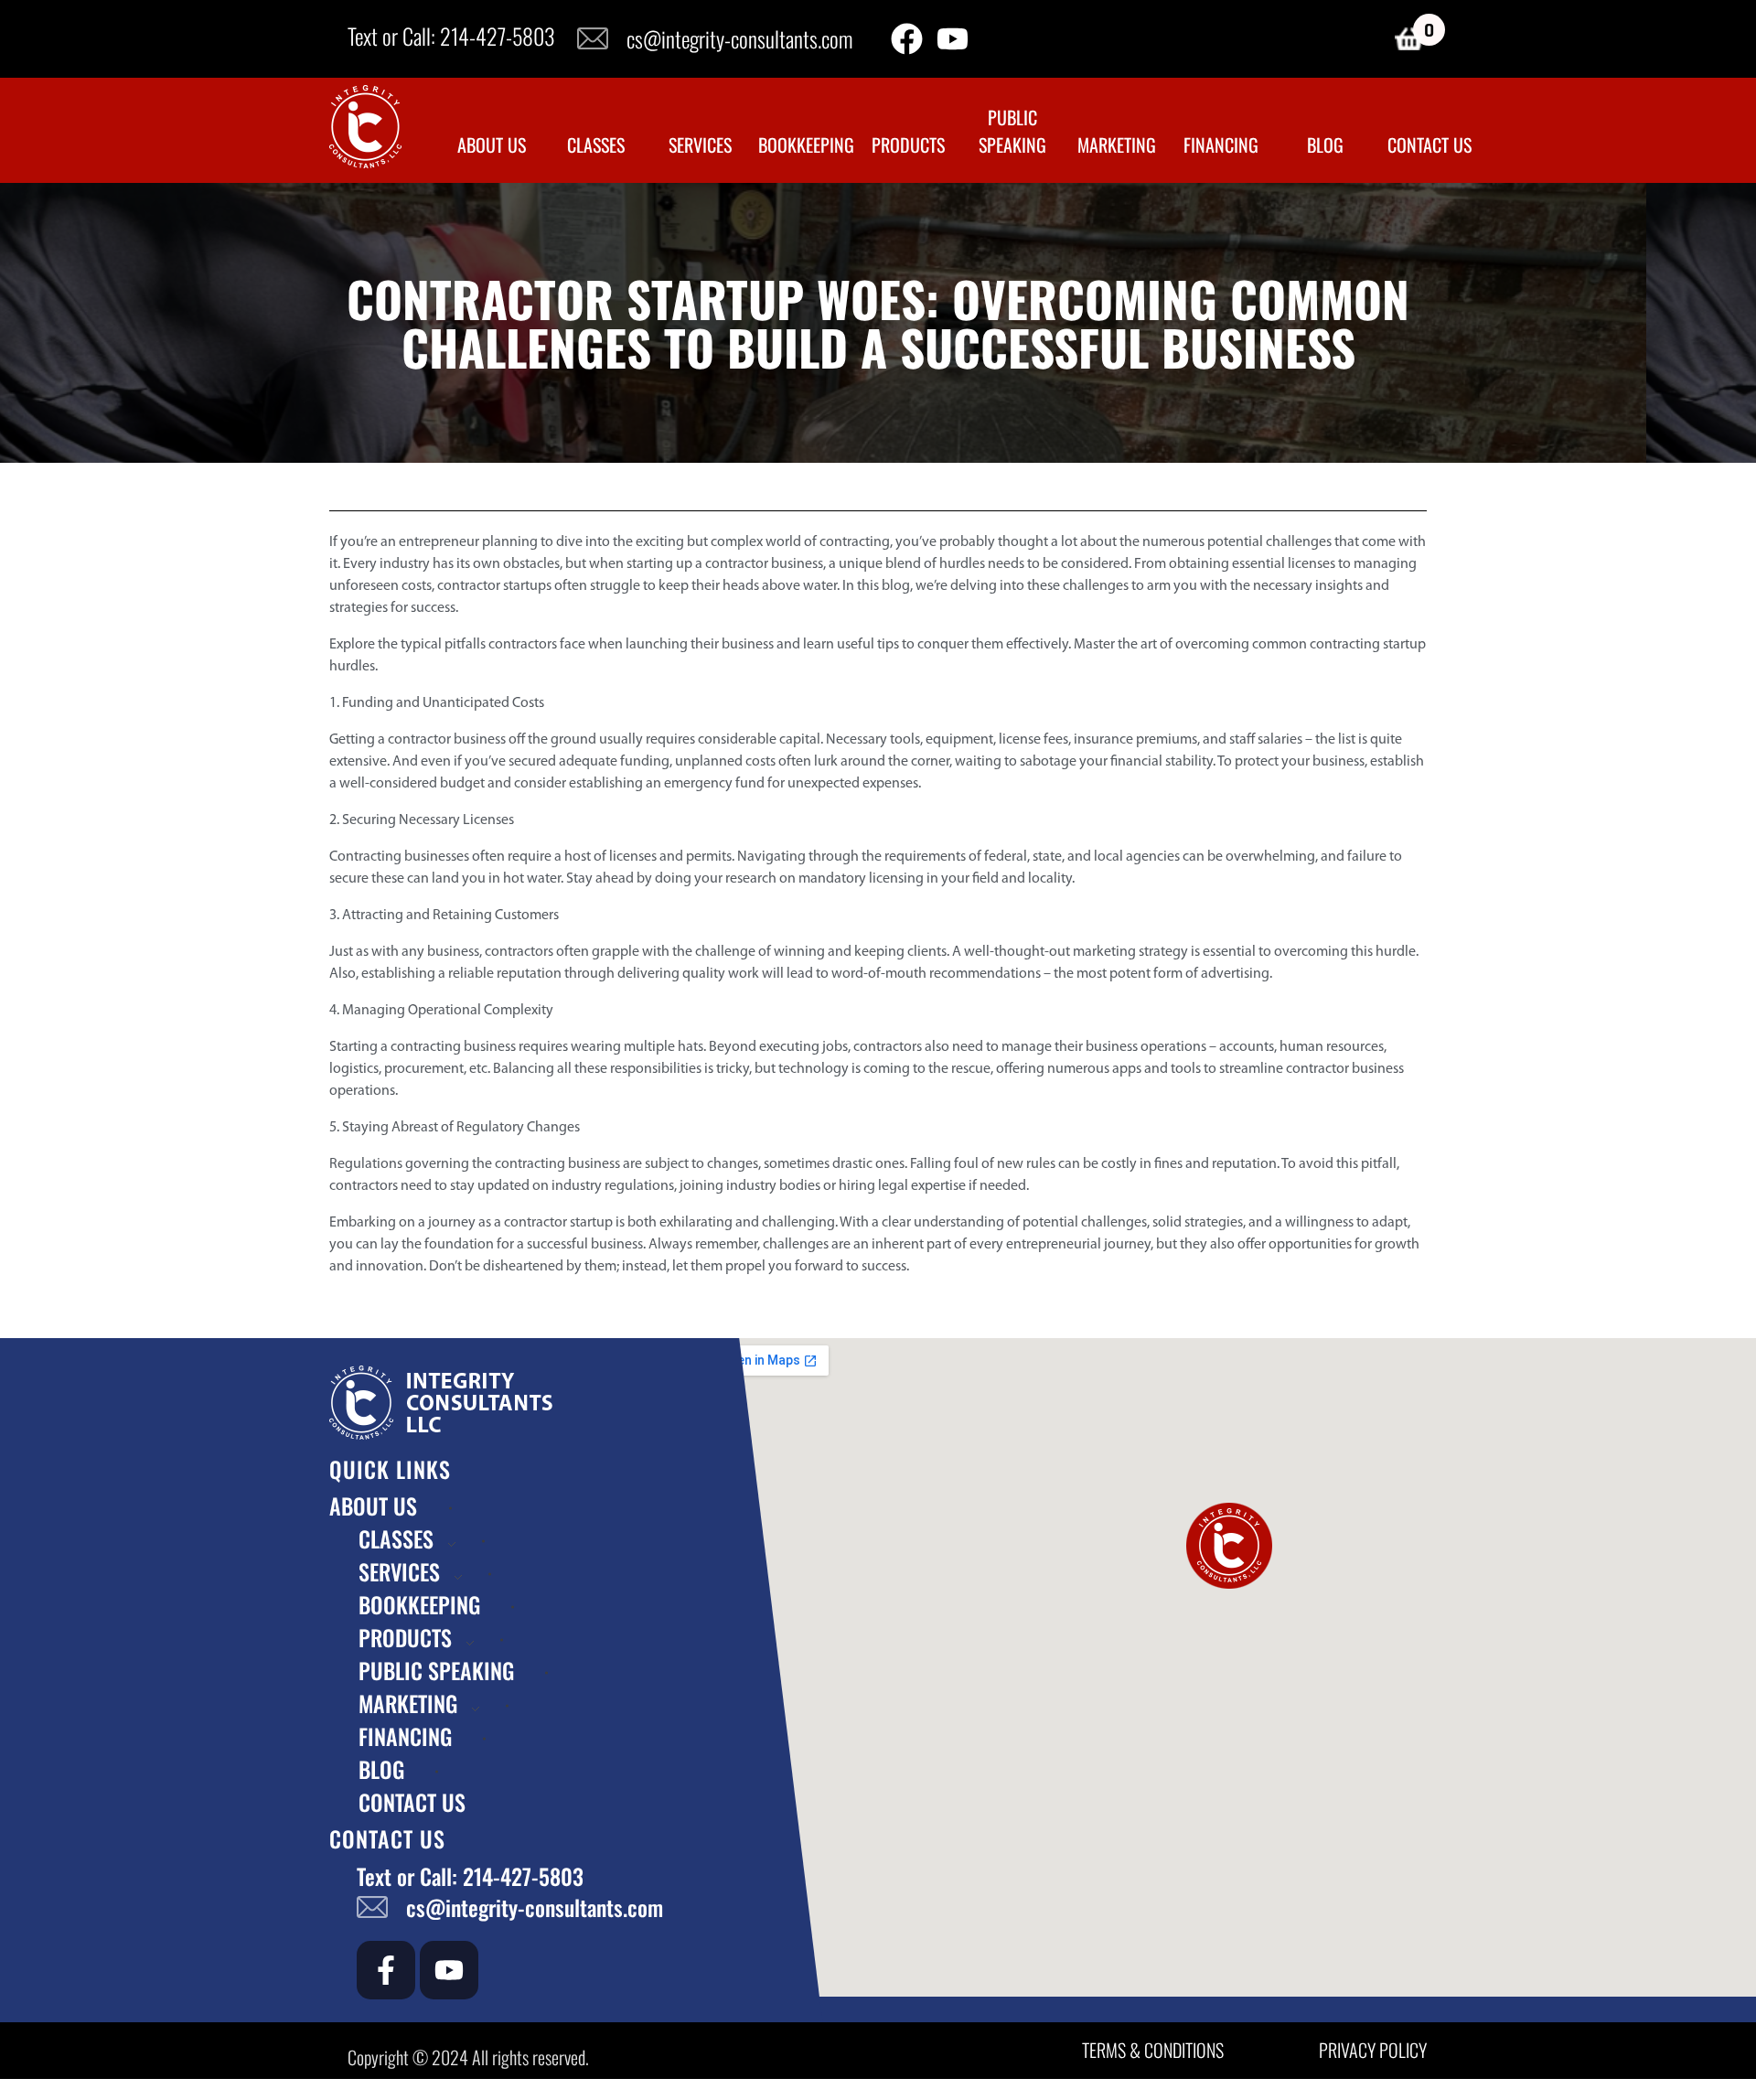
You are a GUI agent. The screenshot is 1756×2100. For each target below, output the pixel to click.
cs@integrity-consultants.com (739, 38)
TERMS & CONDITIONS (1153, 2050)
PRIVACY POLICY (1373, 2050)
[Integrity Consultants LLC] (365, 127)
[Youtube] (953, 39)
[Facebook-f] (386, 1970)
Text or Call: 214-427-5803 (451, 36)
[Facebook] (907, 39)
